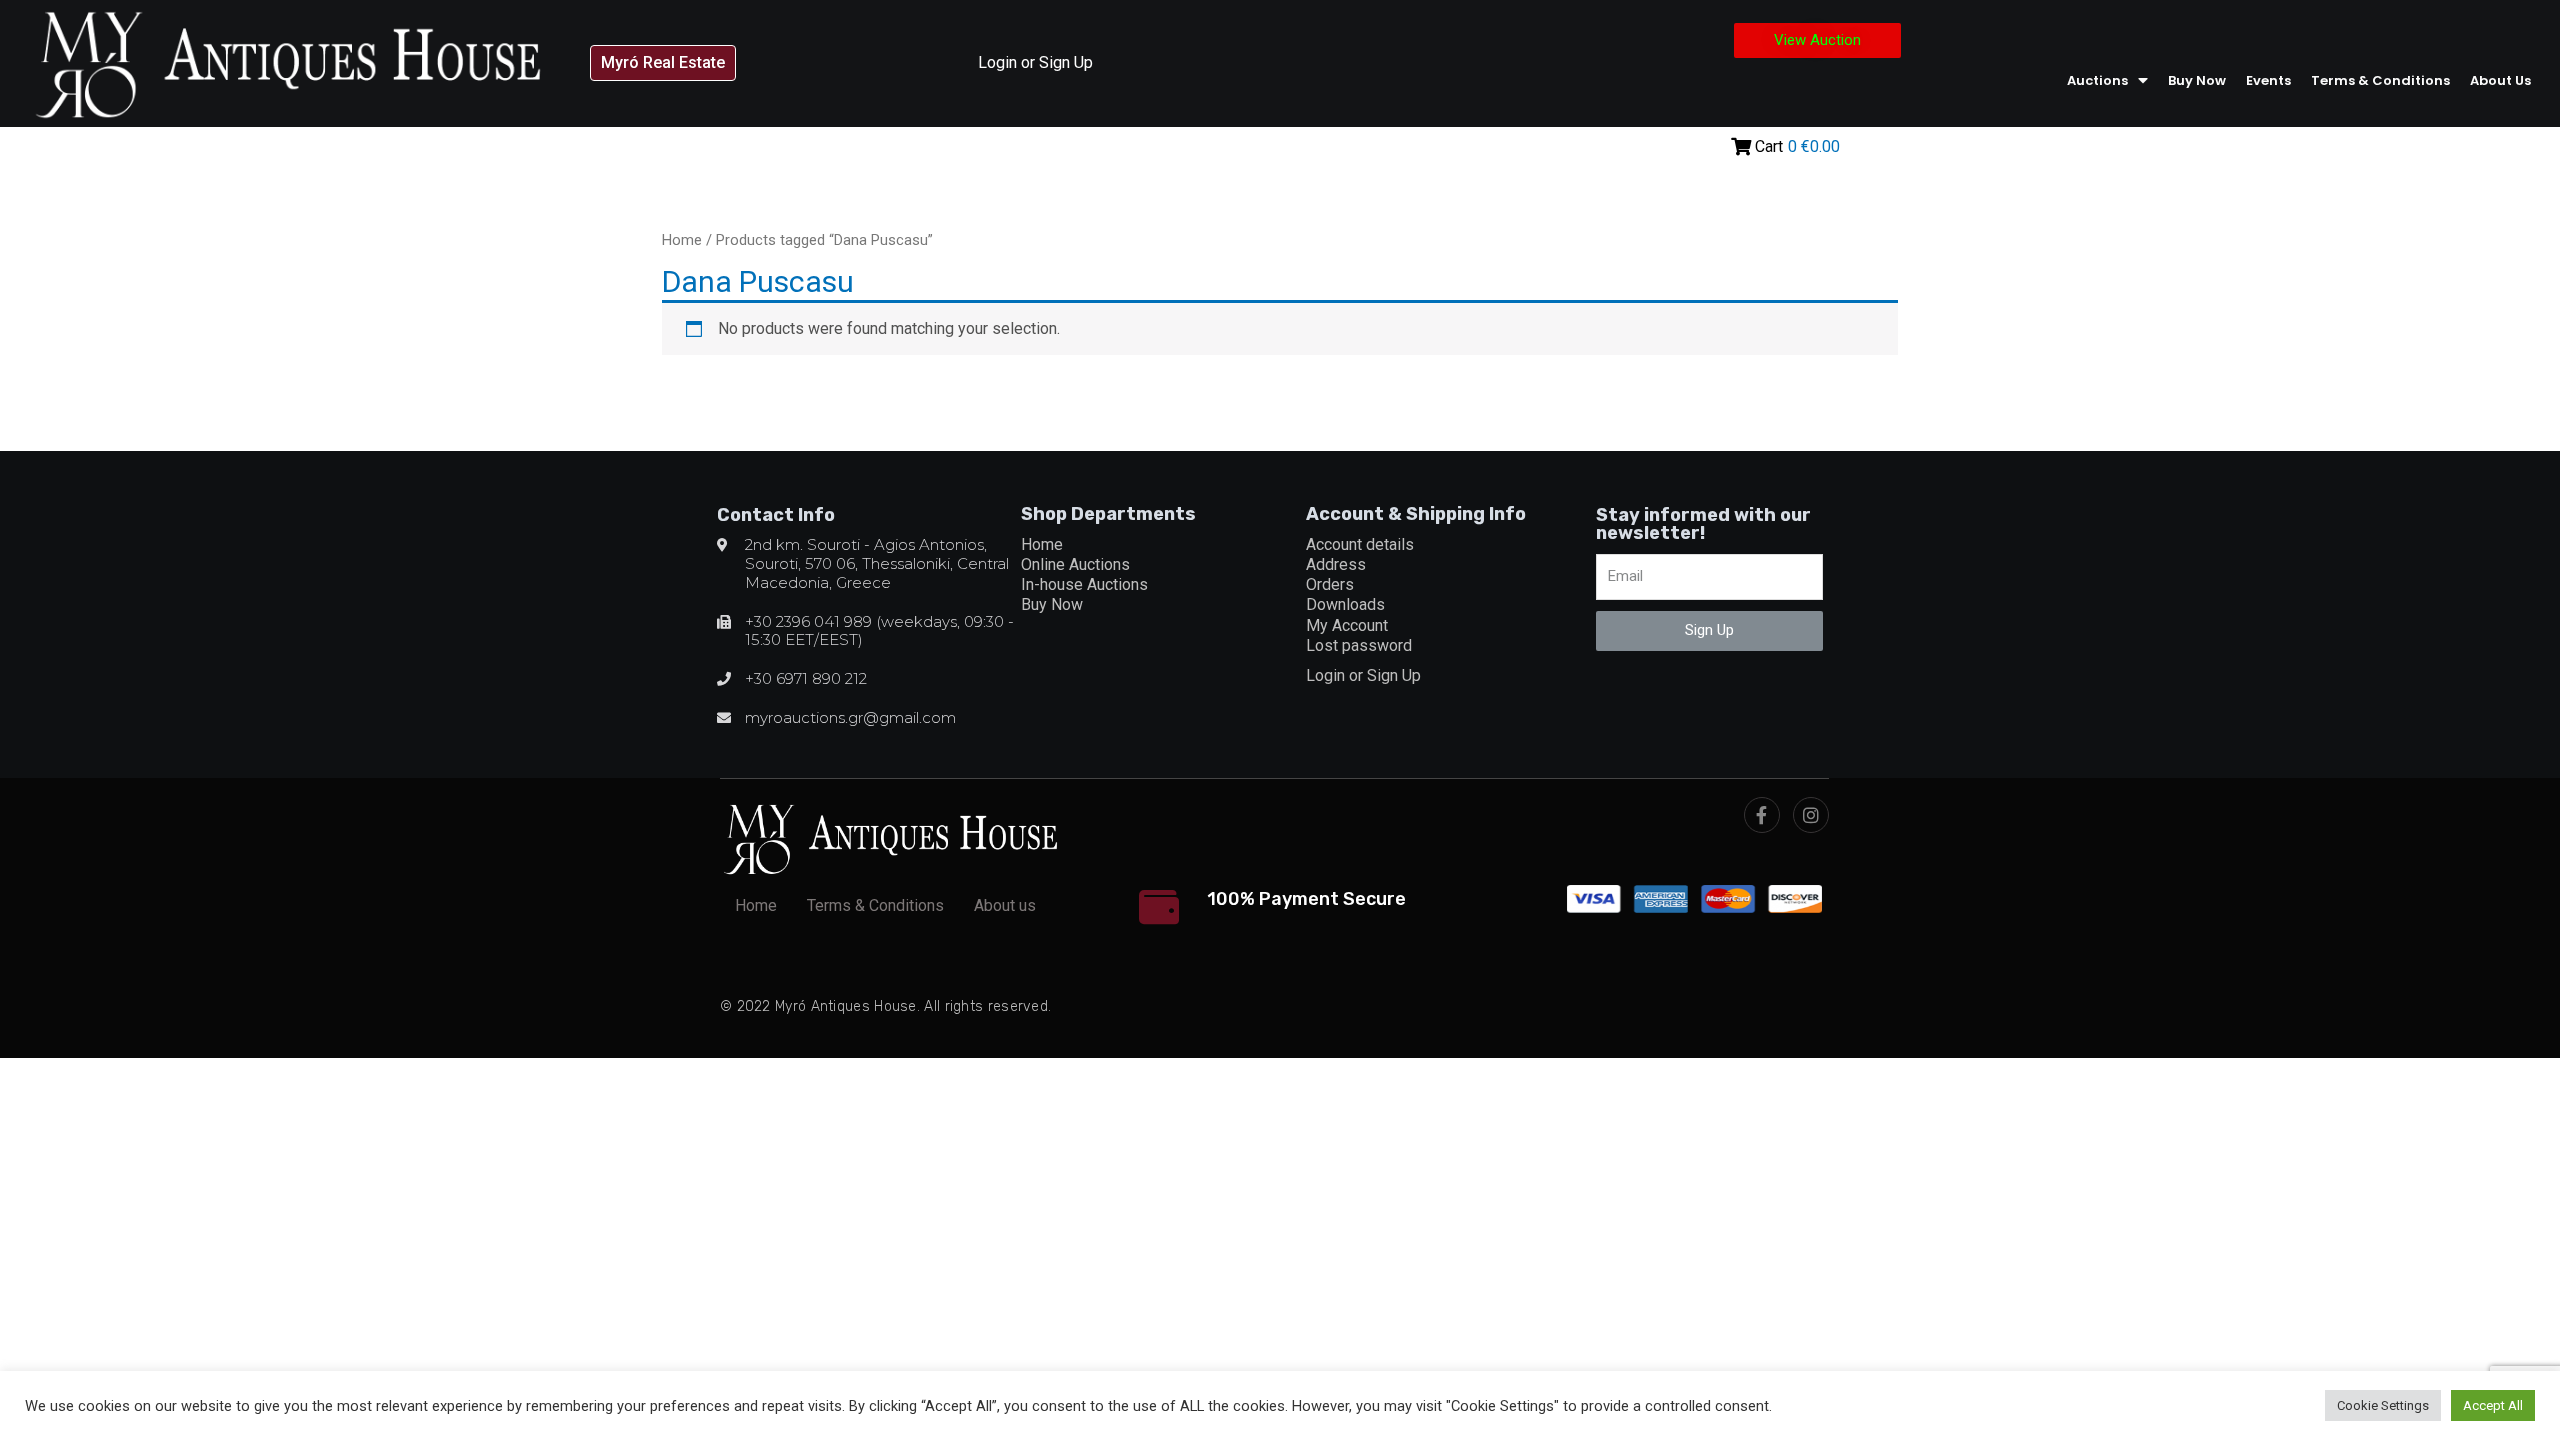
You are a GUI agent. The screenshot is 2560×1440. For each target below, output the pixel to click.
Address (1336, 564)
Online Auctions (1075, 564)
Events (2268, 80)
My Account (1347, 625)
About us (2500, 80)
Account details (1360, 544)
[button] (663, 63)
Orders (1330, 584)
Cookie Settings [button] (2383, 1405)
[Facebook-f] (1762, 815)
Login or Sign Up (1035, 62)
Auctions (2097, 80)
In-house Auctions (1084, 584)
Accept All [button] (2493, 1405)
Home (682, 240)
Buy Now (2197, 80)
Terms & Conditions (2380, 80)
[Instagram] (1811, 815)
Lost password (1359, 645)
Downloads (1345, 604)
